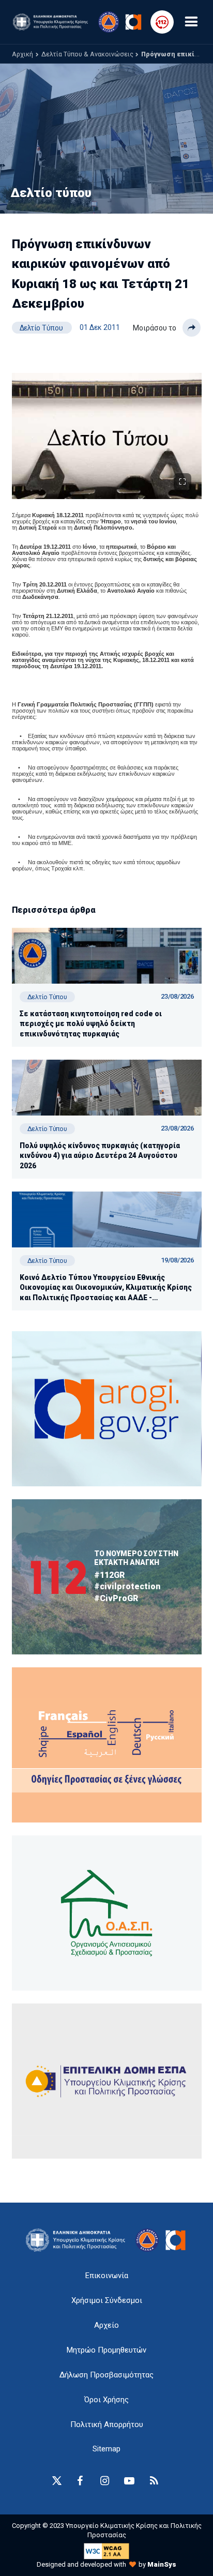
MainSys (162, 2564)
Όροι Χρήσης (106, 2400)
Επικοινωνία (107, 2276)
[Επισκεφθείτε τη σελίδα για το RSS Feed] (154, 2481)
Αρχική (22, 54)
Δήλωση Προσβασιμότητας (106, 2375)
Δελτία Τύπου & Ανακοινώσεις (87, 54)
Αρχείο (106, 2325)
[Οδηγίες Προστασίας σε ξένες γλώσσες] (107, 1409)
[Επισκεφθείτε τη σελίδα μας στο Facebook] (80, 2481)
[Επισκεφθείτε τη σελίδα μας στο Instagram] (104, 2481)
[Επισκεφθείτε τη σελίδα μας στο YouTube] (129, 2481)
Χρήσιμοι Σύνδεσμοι (107, 2300)
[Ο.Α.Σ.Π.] (107, 1913)
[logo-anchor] (78, 2240)
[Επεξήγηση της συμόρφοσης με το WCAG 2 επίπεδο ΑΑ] (106, 2550)
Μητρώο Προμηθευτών (106, 2350)
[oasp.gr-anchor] (107, 2081)
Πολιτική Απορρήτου (107, 2424)
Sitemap (106, 2449)
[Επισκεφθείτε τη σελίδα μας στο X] (57, 2481)
